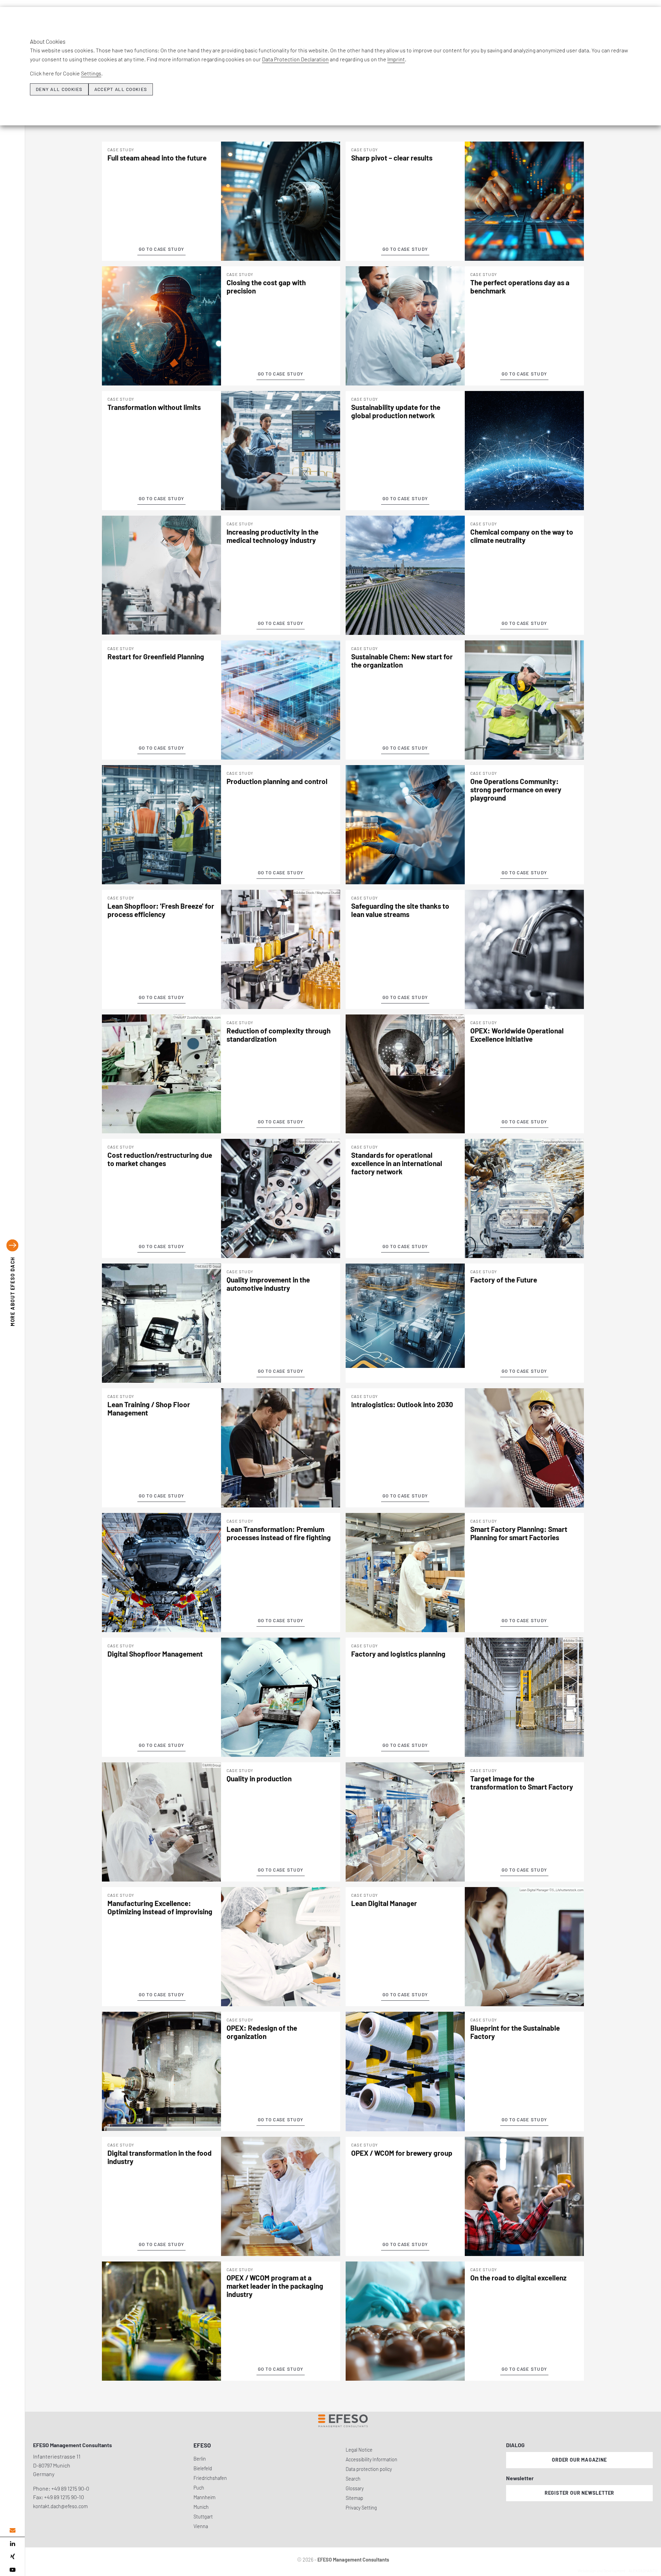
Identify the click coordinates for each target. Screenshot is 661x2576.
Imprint (396, 59)
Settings (91, 73)
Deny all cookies (59, 89)
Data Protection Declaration (295, 59)
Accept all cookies (121, 89)
